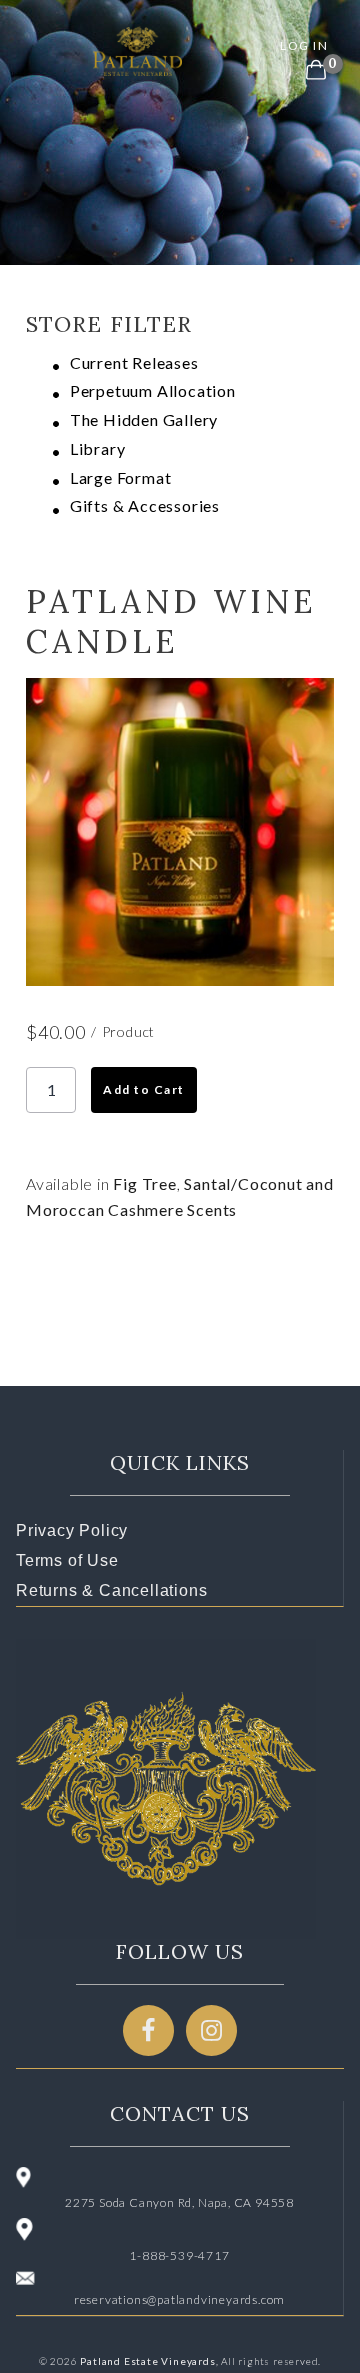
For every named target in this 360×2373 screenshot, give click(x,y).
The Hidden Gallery (144, 419)
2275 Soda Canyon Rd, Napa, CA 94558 (179, 2202)
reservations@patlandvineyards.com (179, 2299)
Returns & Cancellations (111, 1590)
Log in (304, 45)
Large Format (121, 477)
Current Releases (134, 362)
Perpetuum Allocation (153, 390)
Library (98, 448)
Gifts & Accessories (145, 505)
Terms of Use (67, 1560)
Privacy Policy (72, 1530)
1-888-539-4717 (179, 2255)
